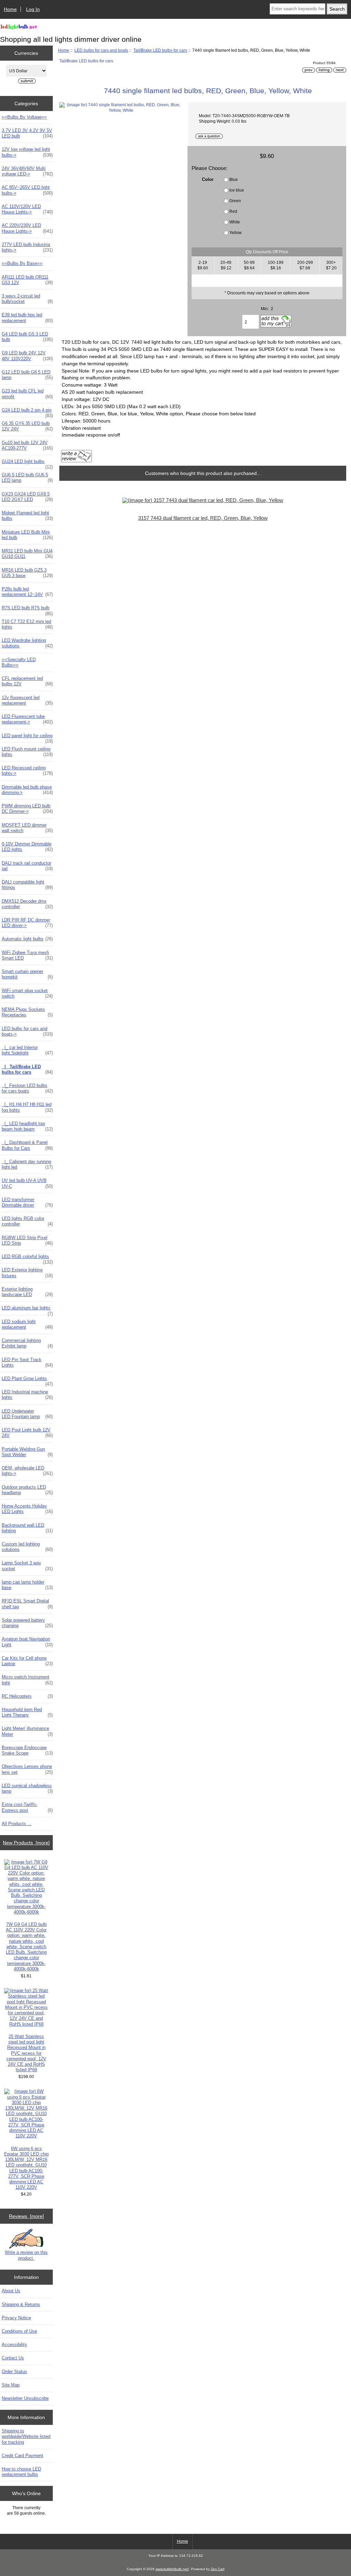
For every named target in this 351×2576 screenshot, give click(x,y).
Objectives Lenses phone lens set (27, 1769)
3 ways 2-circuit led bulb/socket (27, 299)
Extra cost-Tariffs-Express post (27, 1807)
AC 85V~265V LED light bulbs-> (27, 190)
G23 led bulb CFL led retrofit (27, 394)
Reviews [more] (26, 2216)
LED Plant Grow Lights (27, 1380)
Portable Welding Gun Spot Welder (27, 1452)
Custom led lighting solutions (27, 1547)
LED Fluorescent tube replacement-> (27, 719)
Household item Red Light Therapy (27, 1712)
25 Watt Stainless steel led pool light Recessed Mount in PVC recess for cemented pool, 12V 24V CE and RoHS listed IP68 (26, 2053)
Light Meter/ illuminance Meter (27, 1731)
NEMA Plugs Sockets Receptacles (27, 1012)
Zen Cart (218, 2569)
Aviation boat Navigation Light (27, 1642)
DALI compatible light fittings (27, 885)
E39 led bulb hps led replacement (27, 318)
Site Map (11, 2385)
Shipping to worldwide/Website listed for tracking (26, 2436)
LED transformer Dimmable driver (27, 1202)
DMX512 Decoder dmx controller (27, 904)
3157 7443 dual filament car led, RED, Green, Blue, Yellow (203, 518)
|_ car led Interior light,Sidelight (27, 1050)
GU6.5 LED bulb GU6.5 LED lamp (27, 478)
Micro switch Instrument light (27, 1680)
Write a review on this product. (26, 2255)
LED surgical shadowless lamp (27, 1788)
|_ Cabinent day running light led (27, 1164)
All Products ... (17, 1824)
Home (10, 9)
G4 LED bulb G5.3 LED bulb (27, 337)
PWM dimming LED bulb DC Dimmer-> (27, 809)
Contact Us (13, 2358)
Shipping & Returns (21, 2304)
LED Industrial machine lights (27, 1395)
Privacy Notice (16, 2318)
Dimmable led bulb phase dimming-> (27, 790)
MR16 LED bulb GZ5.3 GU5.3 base (27, 573)
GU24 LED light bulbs (27, 463)
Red (233, 211)
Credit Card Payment (22, 2456)
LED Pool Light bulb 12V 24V (27, 1433)
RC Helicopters (27, 1696)
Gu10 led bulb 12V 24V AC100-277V (27, 445)
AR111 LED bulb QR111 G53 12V (27, 280)
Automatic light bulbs (27, 939)
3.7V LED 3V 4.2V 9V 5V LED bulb (27, 133)
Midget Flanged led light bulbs (27, 516)
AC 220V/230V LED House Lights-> (27, 228)
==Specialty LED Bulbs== (19, 662)
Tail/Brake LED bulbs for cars (160, 50)
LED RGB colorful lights (27, 1258)
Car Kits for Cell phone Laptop (27, 1661)
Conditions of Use (19, 2331)
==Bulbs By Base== (22, 263)
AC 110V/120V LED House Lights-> (27, 209)
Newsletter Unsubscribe (25, 2398)
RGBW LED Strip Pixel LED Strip (27, 1240)
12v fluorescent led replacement (27, 700)
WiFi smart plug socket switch (27, 993)
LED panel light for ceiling (27, 737)
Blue (234, 179)
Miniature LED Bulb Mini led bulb (27, 535)
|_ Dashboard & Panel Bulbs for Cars (27, 1145)
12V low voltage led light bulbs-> (27, 152)
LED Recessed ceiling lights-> (27, 771)
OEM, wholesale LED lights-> (27, 1471)
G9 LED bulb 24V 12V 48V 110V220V (27, 356)
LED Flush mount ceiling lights (27, 752)
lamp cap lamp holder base (27, 1585)
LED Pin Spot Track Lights (27, 1362)
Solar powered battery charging (27, 1623)
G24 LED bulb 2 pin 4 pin (27, 412)
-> (27, 1031)
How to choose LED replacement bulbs (21, 2472)
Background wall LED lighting (27, 1528)
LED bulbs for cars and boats (101, 50)
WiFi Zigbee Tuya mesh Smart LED (27, 955)
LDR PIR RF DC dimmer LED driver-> (27, 923)
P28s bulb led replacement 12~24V (27, 592)
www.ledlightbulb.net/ (172, 2569)
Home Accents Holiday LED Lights (27, 1509)
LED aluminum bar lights (27, 1310)
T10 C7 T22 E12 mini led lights (27, 624)
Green (235, 201)
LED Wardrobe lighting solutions (27, 643)
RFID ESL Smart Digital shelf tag (27, 1604)
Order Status (14, 2372)
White (235, 222)
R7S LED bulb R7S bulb (27, 610)
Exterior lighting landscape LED (27, 1292)
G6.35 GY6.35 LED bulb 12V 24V (27, 426)
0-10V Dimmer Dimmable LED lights (27, 847)
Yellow (235, 233)
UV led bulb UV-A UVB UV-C (27, 1183)
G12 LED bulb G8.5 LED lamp (27, 375)
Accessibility (14, 2345)
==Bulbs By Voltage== (24, 117)
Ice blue (237, 190)
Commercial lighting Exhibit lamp (27, 1343)
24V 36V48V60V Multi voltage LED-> (27, 171)
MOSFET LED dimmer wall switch (27, 828)
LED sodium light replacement (27, 1324)
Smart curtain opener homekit (27, 974)
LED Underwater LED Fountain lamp (27, 1414)
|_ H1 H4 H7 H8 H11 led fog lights (27, 1107)
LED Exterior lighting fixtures (27, 1273)
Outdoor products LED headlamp (27, 1490)
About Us (11, 2291)
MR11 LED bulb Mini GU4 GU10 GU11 (27, 554)
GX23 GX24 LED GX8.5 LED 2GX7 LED (27, 497)
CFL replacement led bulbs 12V (27, 681)
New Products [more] (26, 1843)
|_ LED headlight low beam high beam (27, 1126)
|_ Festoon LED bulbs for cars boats (27, 1088)
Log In (33, 9)
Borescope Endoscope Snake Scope (27, 1750)
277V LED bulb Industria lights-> (27, 247)
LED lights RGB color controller (27, 1221)
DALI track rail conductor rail (27, 866)
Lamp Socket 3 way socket (27, 1566)
